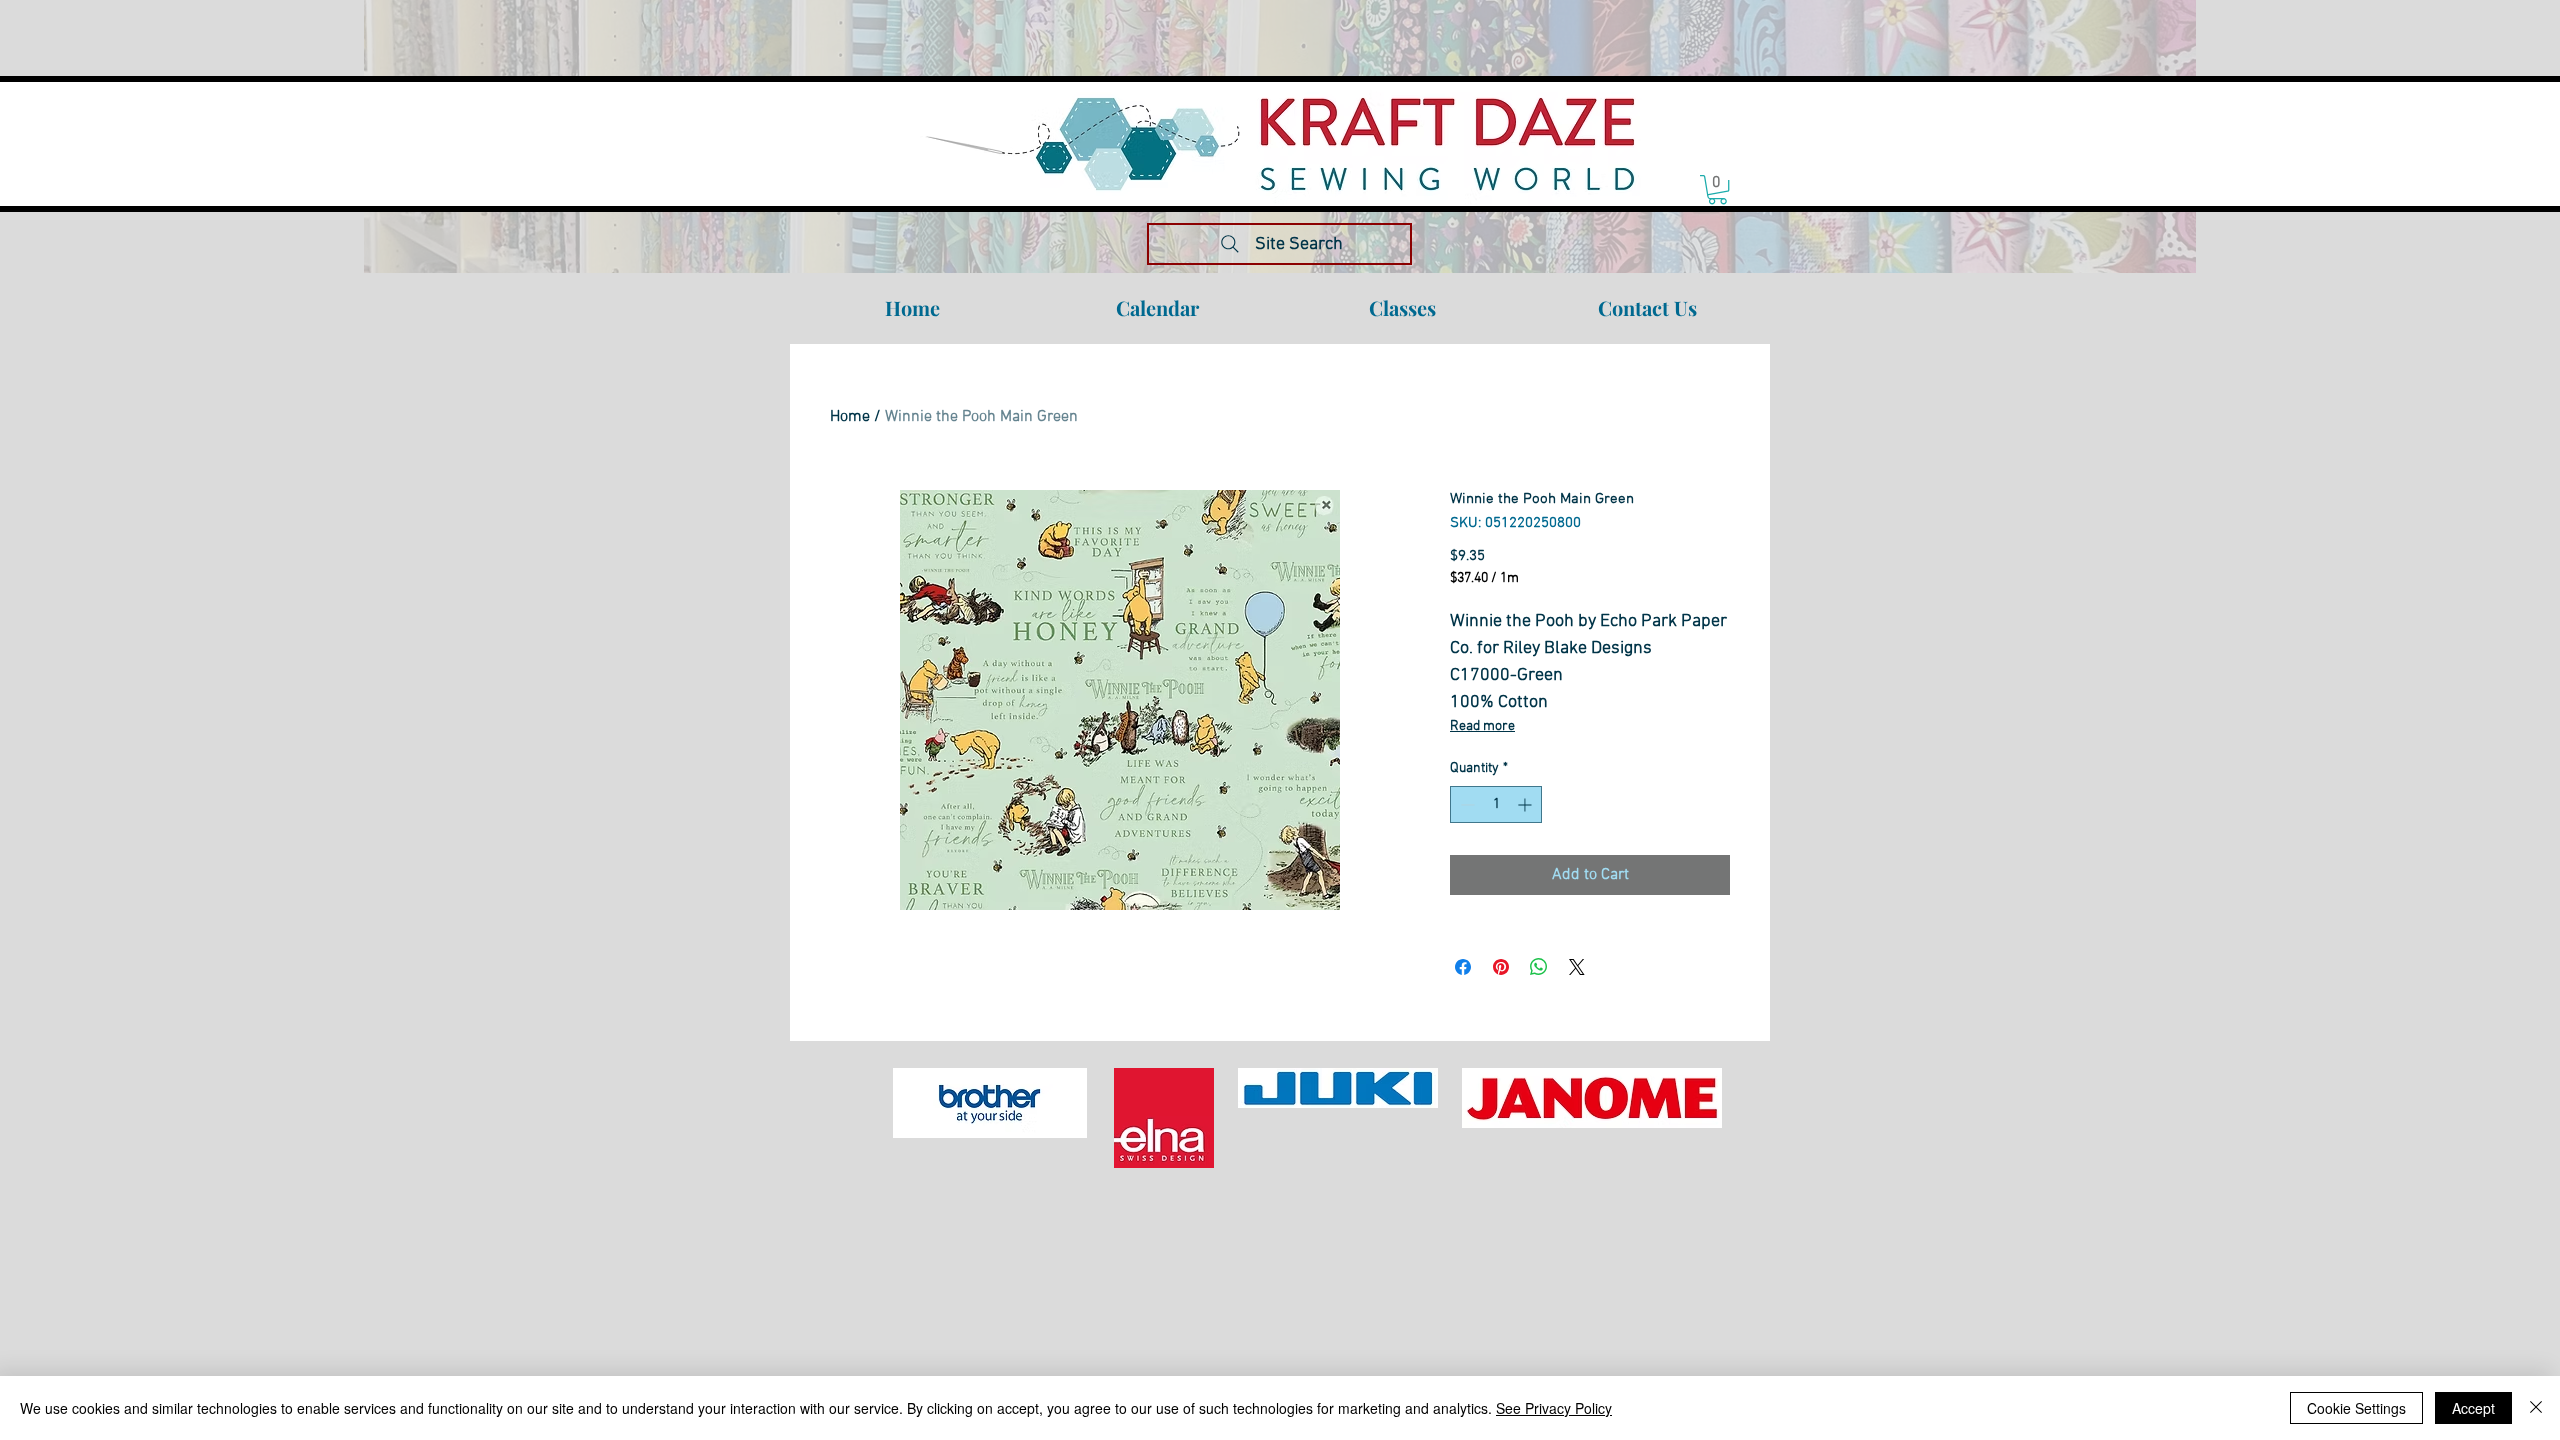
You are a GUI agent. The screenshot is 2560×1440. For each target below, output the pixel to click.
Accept (2473, 1408)
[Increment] (1526, 804)
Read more (1482, 726)
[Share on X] (1577, 967)
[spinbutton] (1496, 804)
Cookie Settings (2356, 1408)
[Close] (2536, 1408)
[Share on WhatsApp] (1539, 967)
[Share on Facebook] (1463, 967)
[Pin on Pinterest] (1501, 967)
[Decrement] (1465, 804)
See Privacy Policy (1554, 1408)
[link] (1717, 189)
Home (850, 417)
